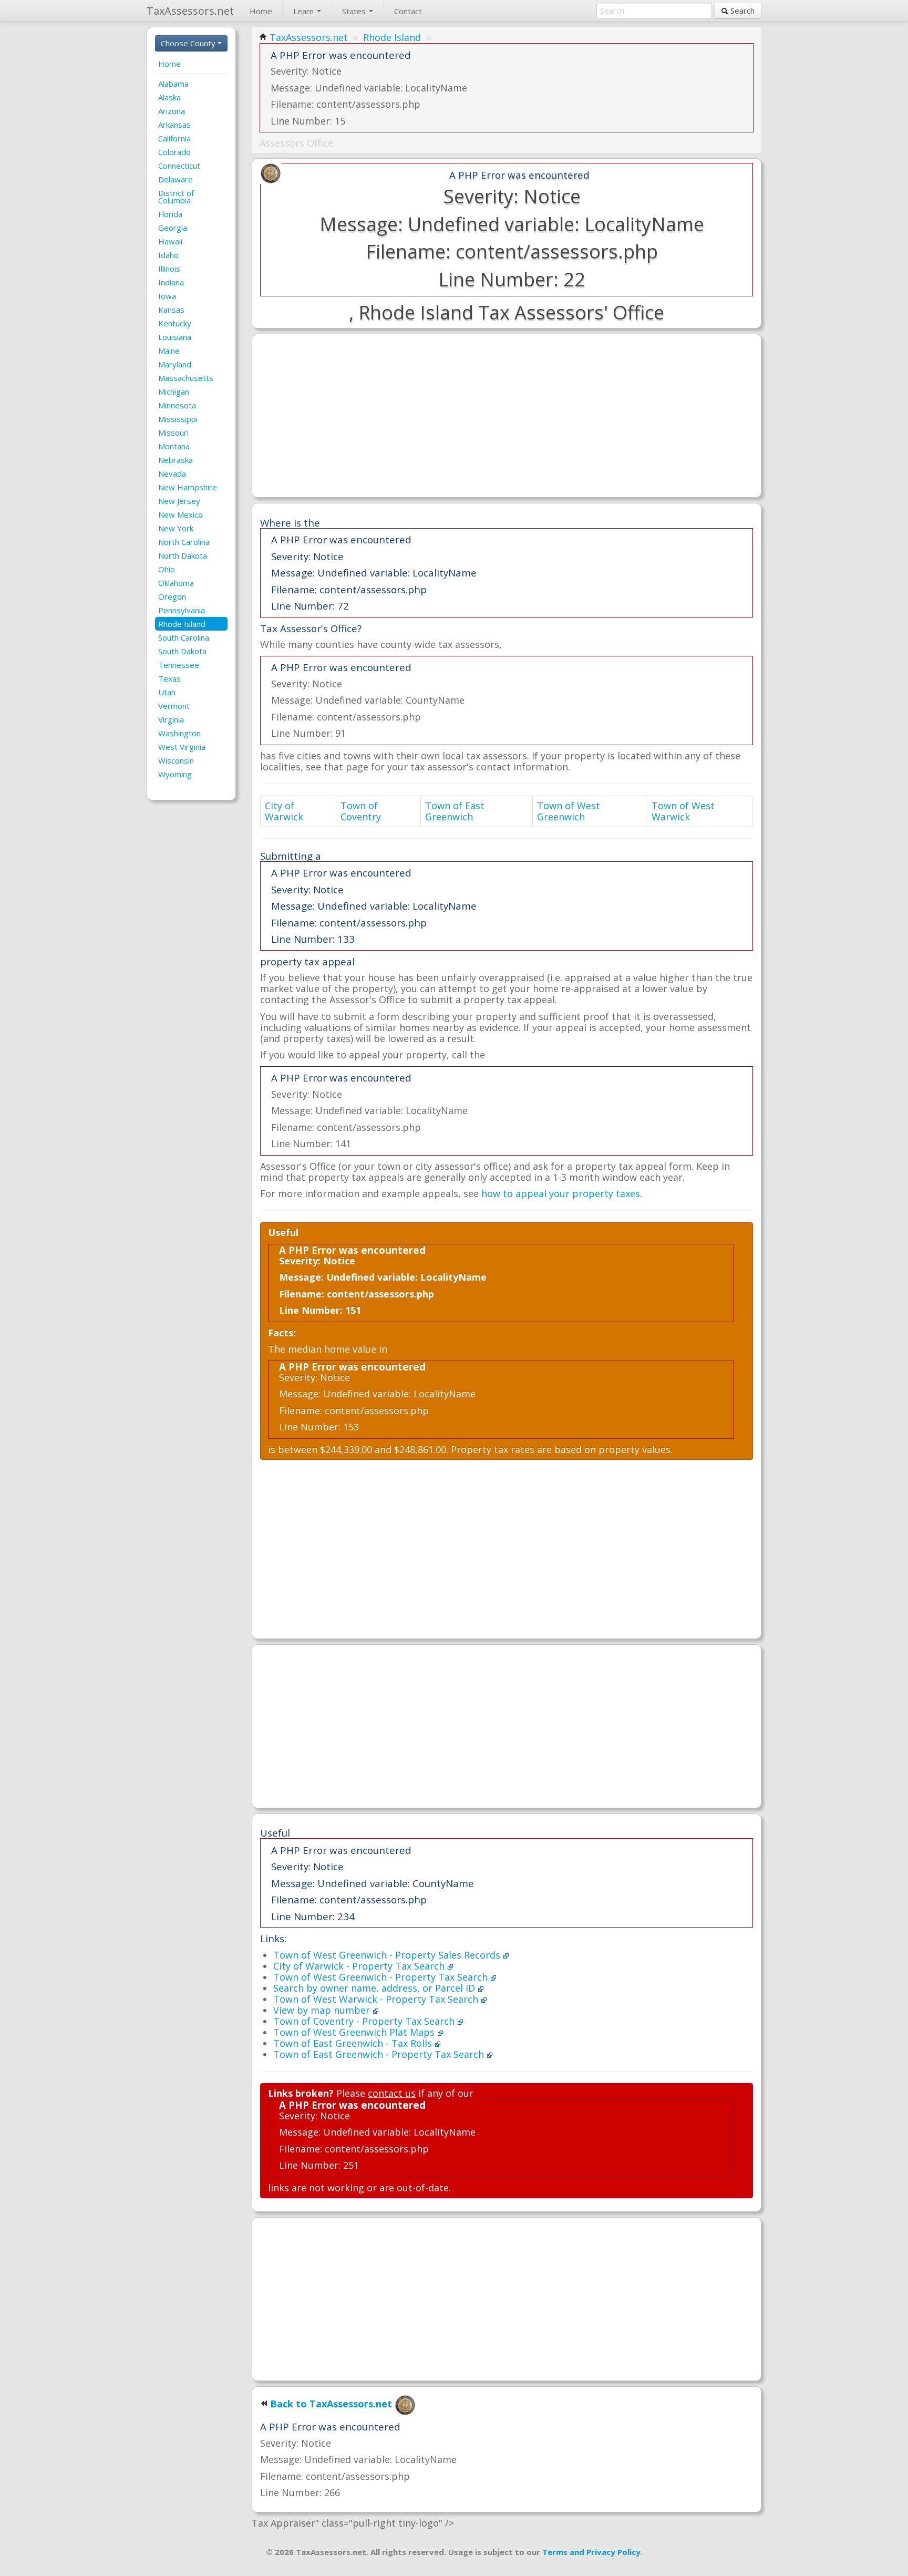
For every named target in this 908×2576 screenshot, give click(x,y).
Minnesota (177, 405)
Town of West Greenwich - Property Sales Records (388, 1955)
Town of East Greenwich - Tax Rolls (354, 2043)
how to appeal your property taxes (561, 1193)
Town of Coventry (361, 811)
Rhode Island (182, 624)
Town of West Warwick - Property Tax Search (377, 1999)
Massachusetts (186, 378)
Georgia (173, 228)
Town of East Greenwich (455, 811)
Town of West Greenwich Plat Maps (355, 2032)
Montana (174, 446)
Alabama (173, 84)
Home (261, 11)
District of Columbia (176, 197)
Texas (169, 678)
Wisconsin (176, 760)
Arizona (172, 111)
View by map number (323, 2010)
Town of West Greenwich (569, 811)
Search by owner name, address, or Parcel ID (375, 1988)
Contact (408, 11)
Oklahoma (176, 583)
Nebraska (176, 460)
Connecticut (179, 166)
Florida (170, 214)
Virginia (171, 719)
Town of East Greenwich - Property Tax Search (380, 2054)
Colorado (174, 152)
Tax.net (190, 11)
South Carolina (184, 637)
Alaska (169, 97)
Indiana (171, 282)
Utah (167, 692)
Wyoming (175, 774)
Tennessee (179, 665)
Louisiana (175, 337)
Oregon (172, 596)
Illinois (169, 269)
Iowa (167, 296)
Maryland (175, 364)
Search (741, 11)
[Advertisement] (507, 416)
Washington (179, 733)
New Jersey (179, 501)
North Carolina (184, 542)
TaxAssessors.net (309, 37)
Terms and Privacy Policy (591, 2552)
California (174, 138)
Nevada (172, 473)
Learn (305, 11)
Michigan (174, 391)
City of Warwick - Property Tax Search (360, 1966)
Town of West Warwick (683, 811)
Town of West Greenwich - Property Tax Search (382, 1977)
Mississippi (178, 419)
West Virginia (182, 747)
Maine (169, 351)
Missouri (173, 432)
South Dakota (182, 651)
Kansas (171, 310)
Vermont (174, 706)
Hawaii (170, 241)
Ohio (167, 569)
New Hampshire (188, 487)
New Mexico (180, 514)
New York (176, 528)
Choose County (189, 43)
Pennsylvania (182, 610)
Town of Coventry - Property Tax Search (365, 2021)
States (355, 11)
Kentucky (175, 323)
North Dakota (183, 555)
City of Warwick (284, 811)
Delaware (176, 179)
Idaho (168, 255)
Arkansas (174, 125)
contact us (392, 2093)
